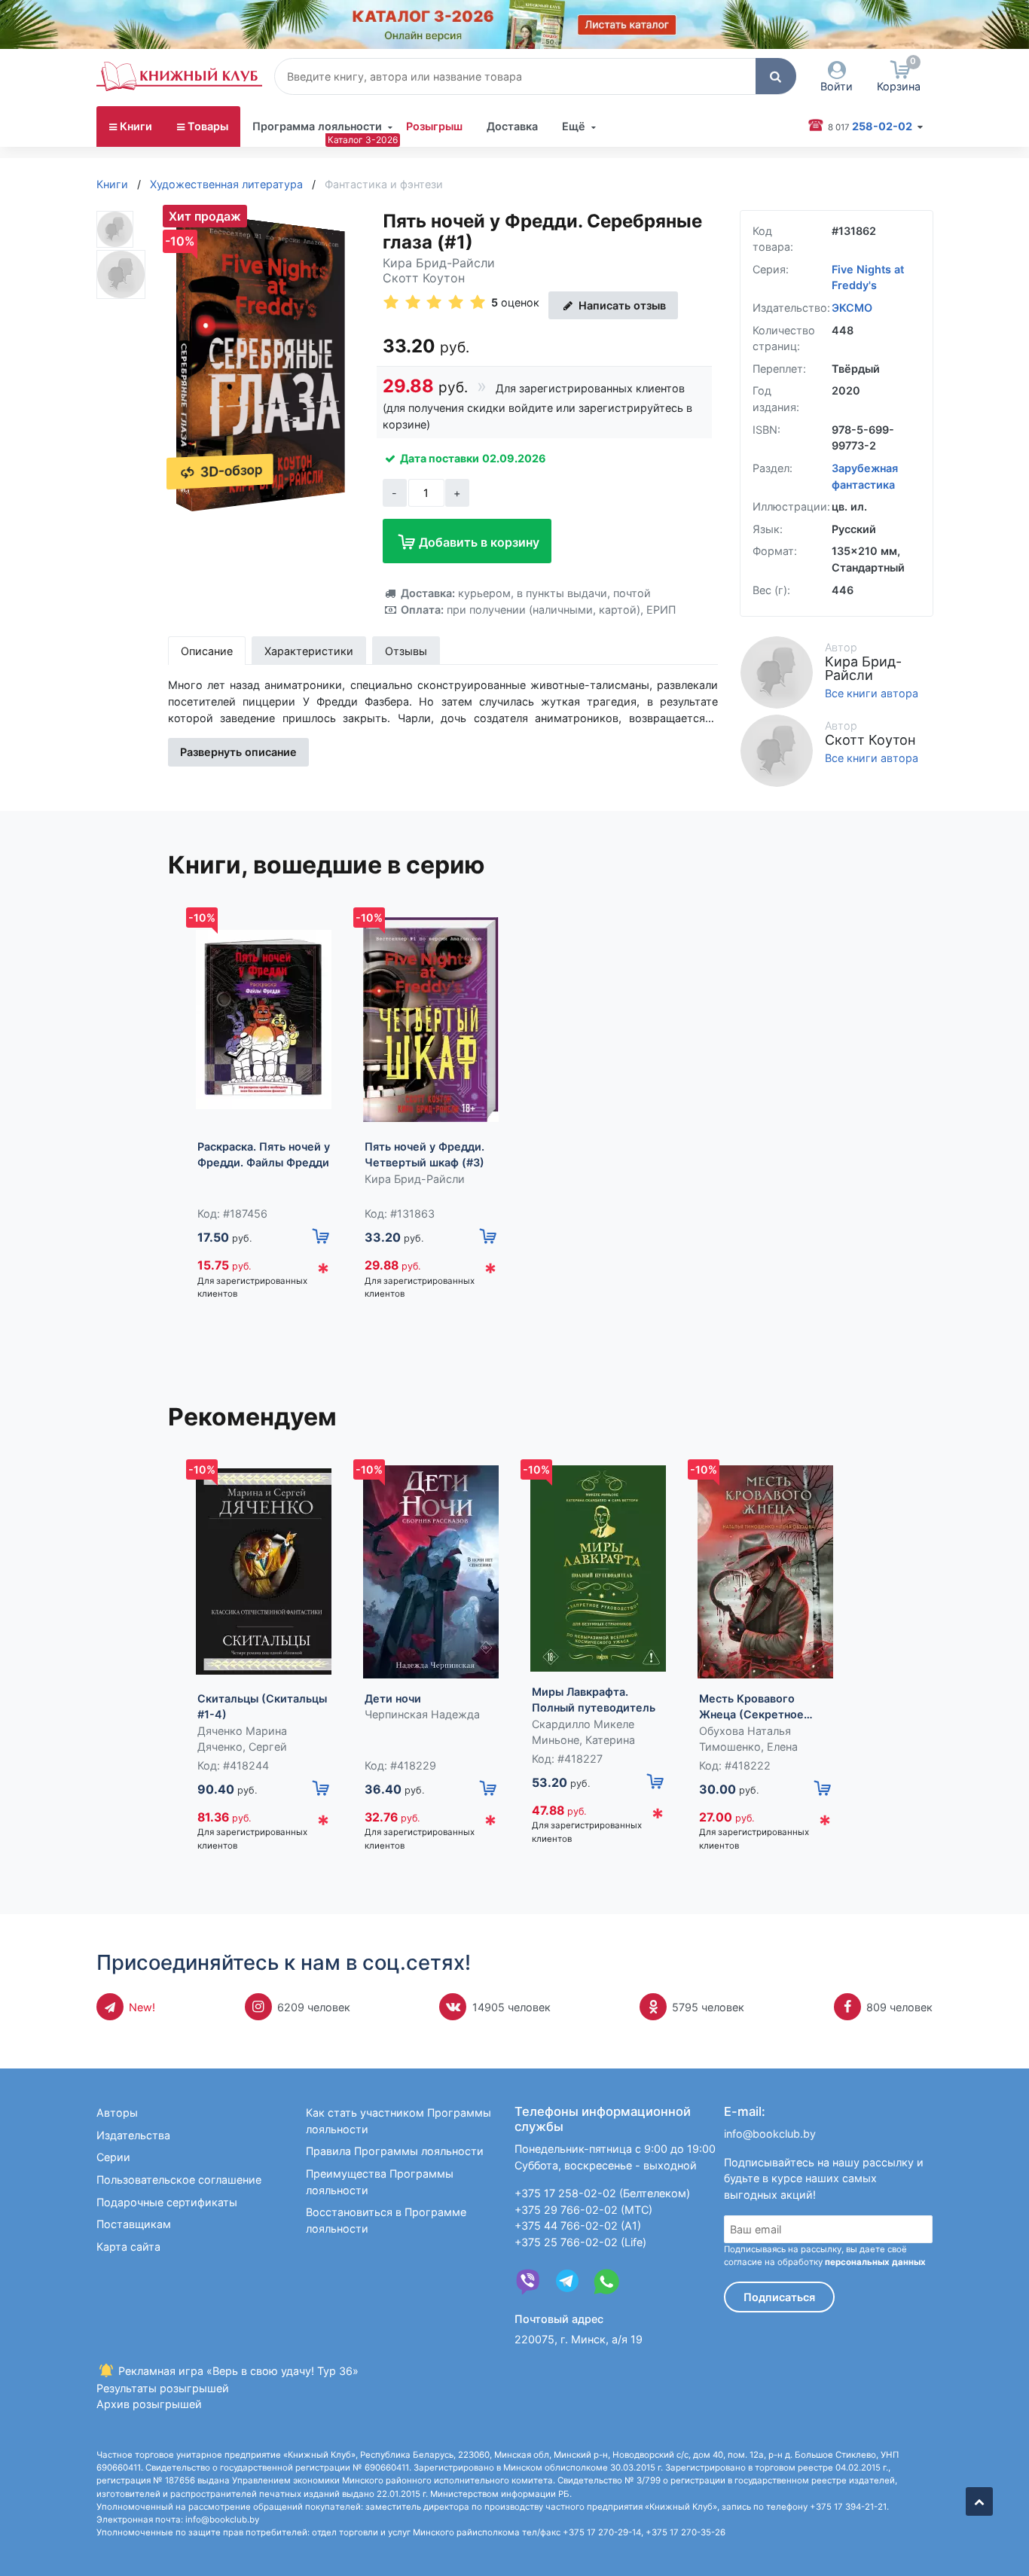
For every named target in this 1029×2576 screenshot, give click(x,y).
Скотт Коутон (424, 278)
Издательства (133, 2135)
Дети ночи (393, 1698)
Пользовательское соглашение (179, 2180)
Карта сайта (128, 2247)
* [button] (323, 1272)
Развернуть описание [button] (238, 752)
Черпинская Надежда (422, 1714)
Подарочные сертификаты (167, 2202)
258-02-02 (871, 126)
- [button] (394, 493)
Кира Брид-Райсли (439, 263)
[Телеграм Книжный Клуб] (567, 2282)
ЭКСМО (852, 308)
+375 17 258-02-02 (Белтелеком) (602, 2193)
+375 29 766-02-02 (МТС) (583, 2210)
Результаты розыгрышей (163, 2388)
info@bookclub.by (770, 2134)
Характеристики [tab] (309, 651)
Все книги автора (872, 694)
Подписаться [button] (779, 2297)
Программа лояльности (317, 126)
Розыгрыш (434, 126)
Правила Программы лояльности (395, 2151)
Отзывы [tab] (406, 651)
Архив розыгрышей (149, 2404)
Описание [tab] (207, 651)
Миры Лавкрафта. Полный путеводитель (594, 1700)
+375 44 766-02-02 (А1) (578, 2225)
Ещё (574, 126)
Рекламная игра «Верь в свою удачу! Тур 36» (237, 2371)
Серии (113, 2157)
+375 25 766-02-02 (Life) (580, 2242)
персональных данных (875, 2262)
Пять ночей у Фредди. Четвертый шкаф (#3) (424, 1155)
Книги (136, 126)
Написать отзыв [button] (621, 305)
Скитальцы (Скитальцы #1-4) (262, 1707)
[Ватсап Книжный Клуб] (606, 2282)
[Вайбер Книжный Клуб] (528, 2282)
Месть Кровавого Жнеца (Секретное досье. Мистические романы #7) (755, 1707)
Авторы (117, 2113)
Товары (208, 126)
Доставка (512, 126)
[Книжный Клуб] (179, 76)
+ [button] (457, 493)
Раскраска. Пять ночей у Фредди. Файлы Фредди (264, 1155)
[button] (776, 76)
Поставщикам (134, 2224)
